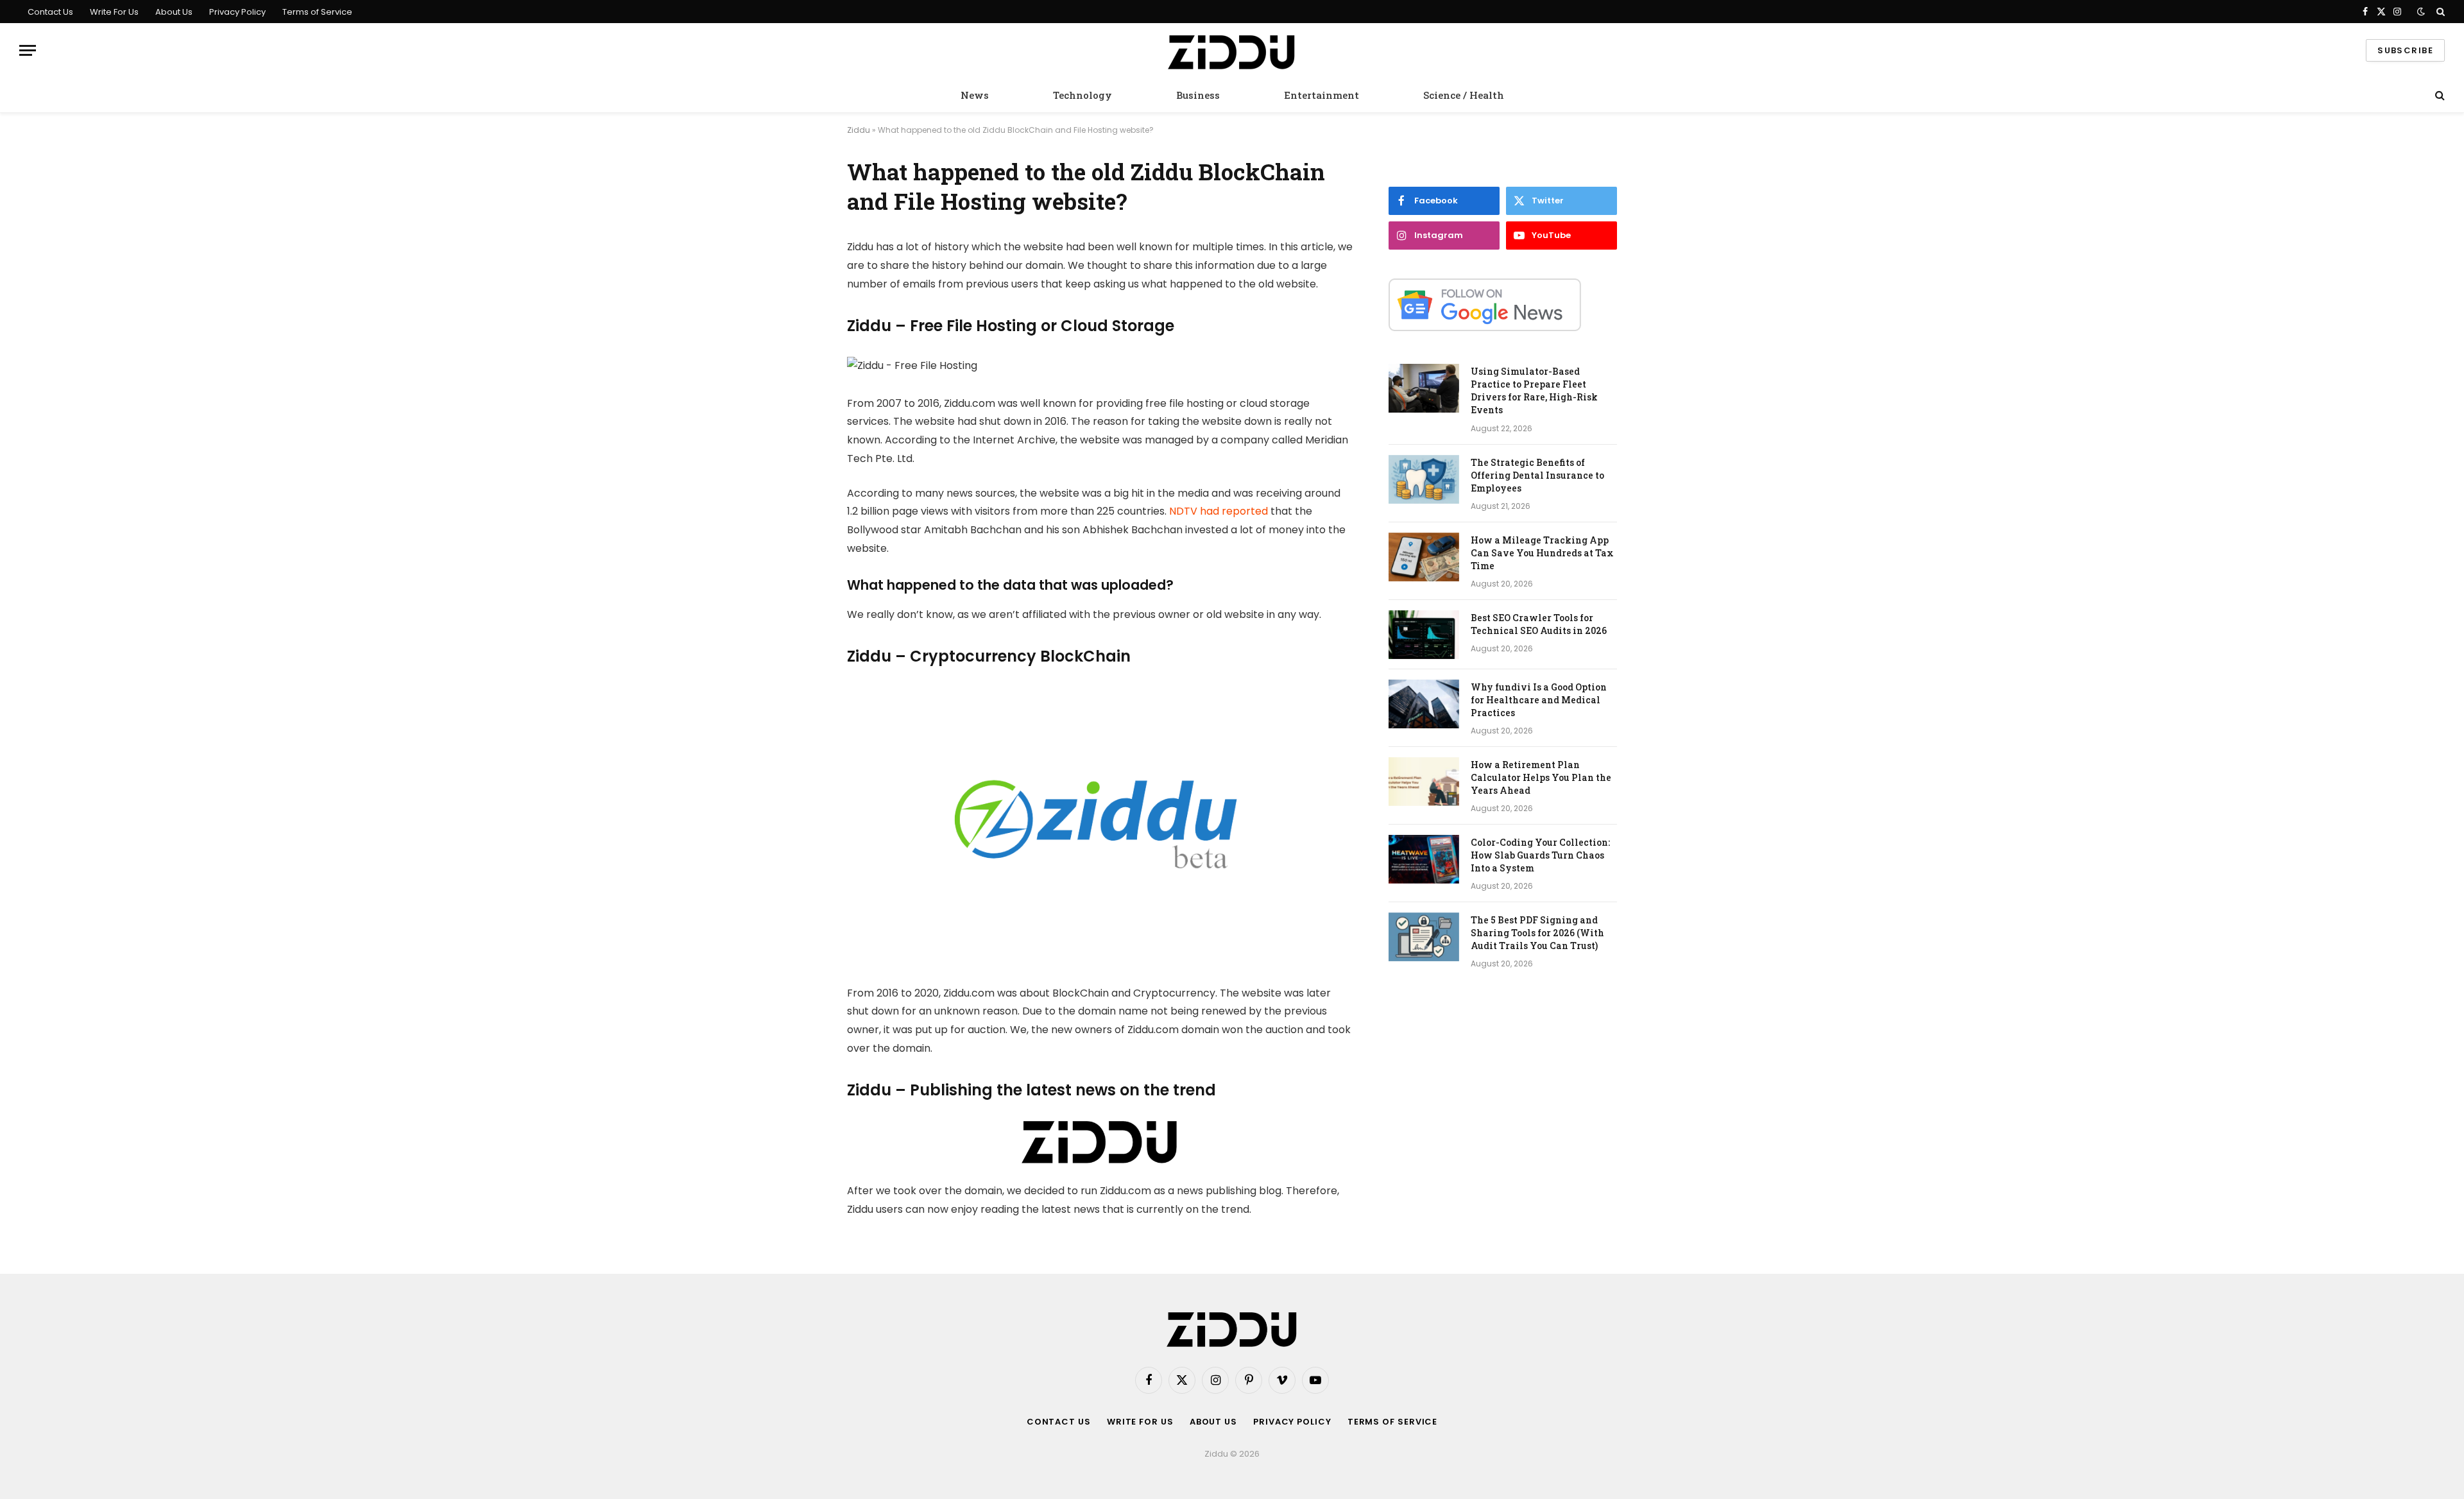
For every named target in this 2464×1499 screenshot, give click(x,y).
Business (1198, 95)
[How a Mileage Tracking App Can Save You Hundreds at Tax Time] (1424, 557)
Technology (1082, 95)
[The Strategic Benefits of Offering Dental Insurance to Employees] (1424, 479)
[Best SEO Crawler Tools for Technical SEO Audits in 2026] (1424, 635)
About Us (174, 12)
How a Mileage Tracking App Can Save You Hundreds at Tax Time (1542, 553)
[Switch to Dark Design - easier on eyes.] (2421, 12)
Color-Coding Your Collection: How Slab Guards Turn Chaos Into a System (1540, 855)
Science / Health (1464, 95)
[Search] (2439, 12)
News (975, 95)
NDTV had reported (1219, 511)
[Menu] (28, 50)
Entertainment (1322, 95)
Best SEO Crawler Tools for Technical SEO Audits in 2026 (1539, 624)
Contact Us (50, 12)
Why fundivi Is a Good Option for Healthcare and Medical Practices (1539, 700)
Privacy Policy (237, 12)
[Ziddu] (1232, 51)
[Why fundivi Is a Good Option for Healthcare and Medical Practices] (1424, 704)
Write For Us (114, 12)
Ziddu (859, 130)
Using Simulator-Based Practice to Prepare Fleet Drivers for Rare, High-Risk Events (1534, 390)
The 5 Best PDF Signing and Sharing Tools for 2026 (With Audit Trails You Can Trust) (1537, 933)
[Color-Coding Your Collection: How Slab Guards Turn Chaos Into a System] (1424, 859)
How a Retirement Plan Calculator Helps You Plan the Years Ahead (1541, 777)
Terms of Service (317, 12)
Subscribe (2405, 50)
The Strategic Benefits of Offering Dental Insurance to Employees (1537, 475)
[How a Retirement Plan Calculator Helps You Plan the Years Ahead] (1424, 782)
